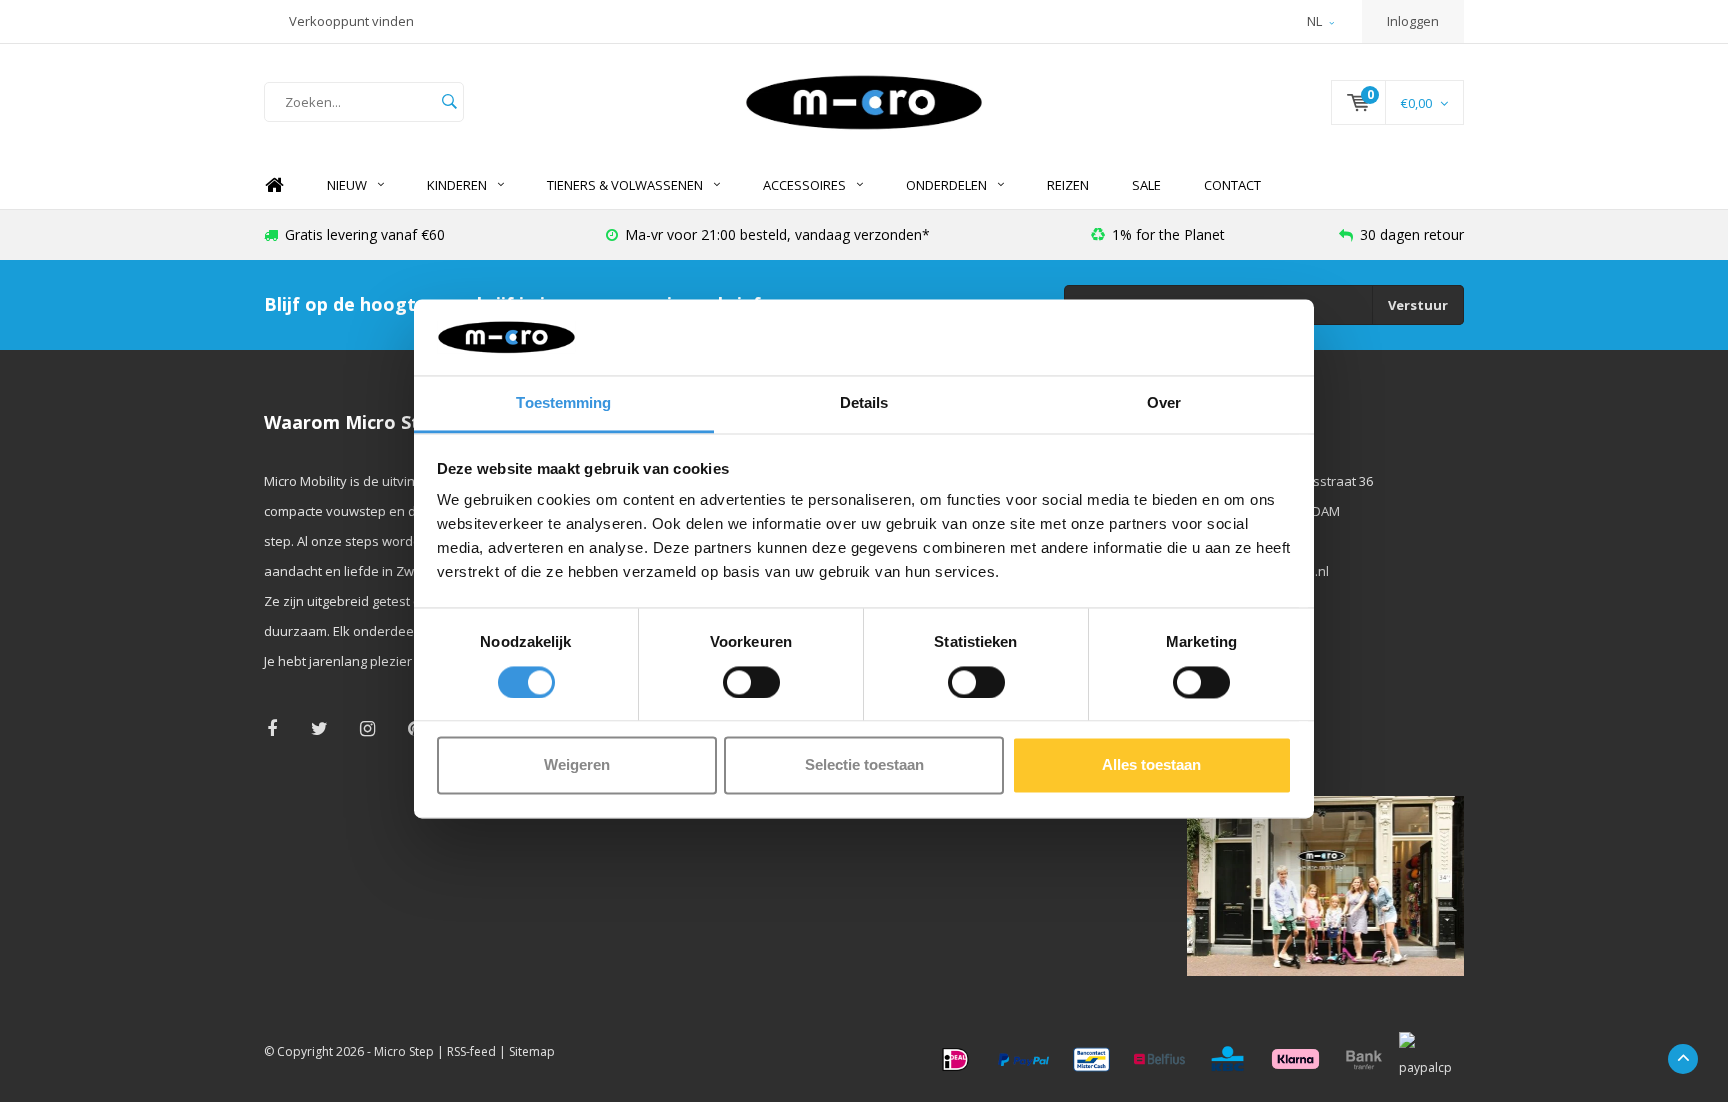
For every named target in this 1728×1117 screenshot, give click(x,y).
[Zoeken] (449, 102)
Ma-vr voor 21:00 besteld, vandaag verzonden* (777, 234)
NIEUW (347, 185)
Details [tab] (864, 403)
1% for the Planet (1168, 234)
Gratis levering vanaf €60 (365, 234)
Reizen (1068, 185)
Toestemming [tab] (563, 403)
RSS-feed (471, 1051)
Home (274, 185)
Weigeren (577, 765)
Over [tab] (1164, 403)
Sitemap (532, 1051)
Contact (1232, 185)
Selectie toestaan (864, 765)
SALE (1146, 185)
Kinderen (457, 185)
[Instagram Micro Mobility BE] (367, 728)
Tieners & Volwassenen (625, 185)
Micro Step (404, 1051)
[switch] (751, 682)
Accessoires (804, 185)
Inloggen (1413, 21)
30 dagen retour (1412, 234)
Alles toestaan (1151, 765)
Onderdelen (946, 185)
